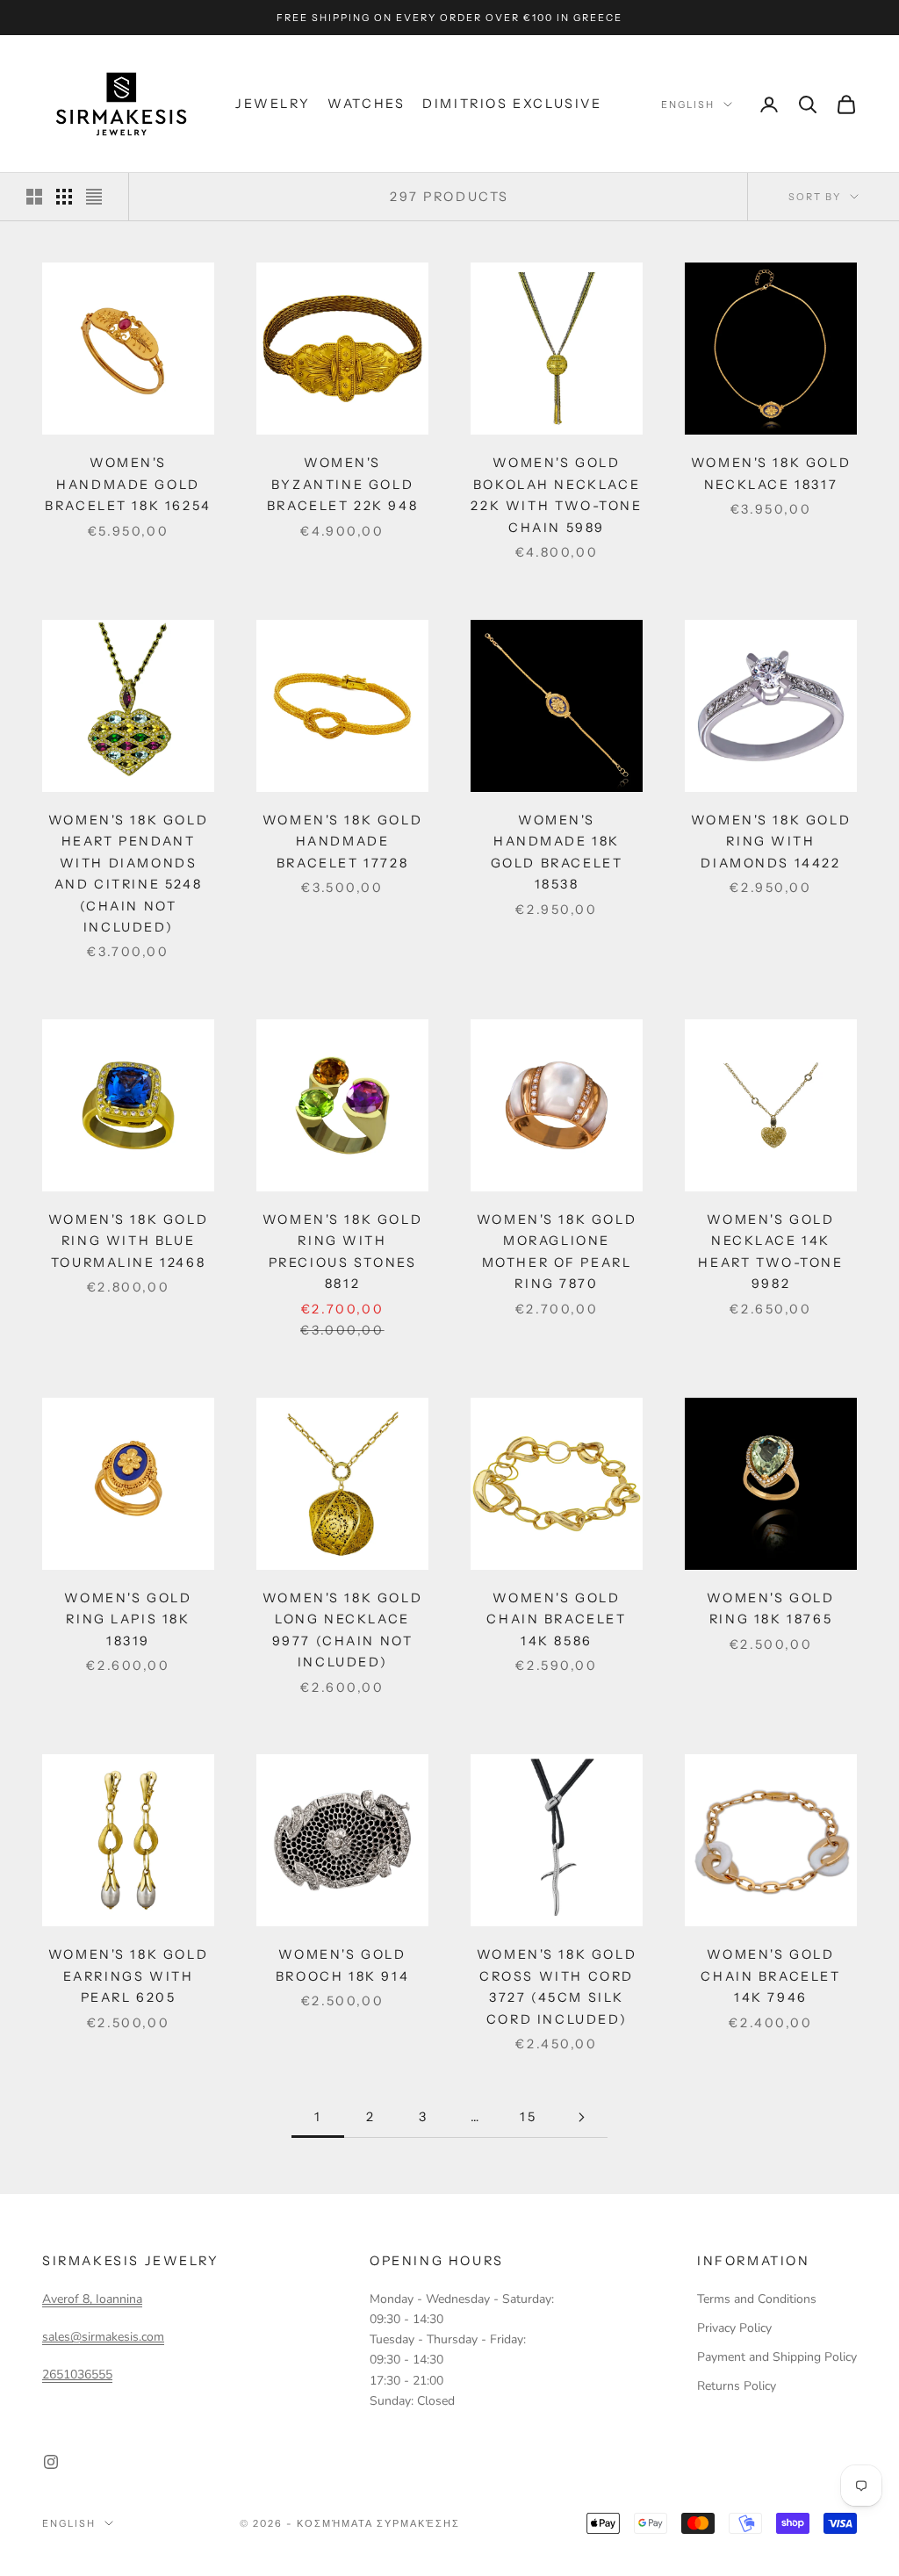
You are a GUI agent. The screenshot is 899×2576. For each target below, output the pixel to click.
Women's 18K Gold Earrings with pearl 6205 (128, 1976)
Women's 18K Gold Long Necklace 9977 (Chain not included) (342, 1630)
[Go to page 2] (581, 2117)
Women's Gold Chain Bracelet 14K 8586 (556, 1619)
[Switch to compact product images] (94, 197)
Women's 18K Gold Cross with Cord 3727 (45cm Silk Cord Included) (557, 1986)
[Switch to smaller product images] (64, 197)
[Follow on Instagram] (51, 2462)
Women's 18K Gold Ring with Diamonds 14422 (771, 842)
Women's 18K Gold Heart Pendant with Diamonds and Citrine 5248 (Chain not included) (128, 874)
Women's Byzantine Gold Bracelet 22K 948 (342, 484)
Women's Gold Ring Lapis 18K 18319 (128, 1619)
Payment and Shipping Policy (777, 2357)
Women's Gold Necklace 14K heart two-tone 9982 (770, 1252)
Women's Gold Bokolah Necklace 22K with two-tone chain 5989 (556, 495)
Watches (366, 104)
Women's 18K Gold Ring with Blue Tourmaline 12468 (128, 1241)
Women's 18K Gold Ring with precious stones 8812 (342, 1252)
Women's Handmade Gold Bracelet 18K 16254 (128, 484)
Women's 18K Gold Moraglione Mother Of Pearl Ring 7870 (557, 1252)
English (688, 104)
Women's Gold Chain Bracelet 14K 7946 (770, 1976)
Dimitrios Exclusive (512, 104)
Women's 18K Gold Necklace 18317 (771, 473)
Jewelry (273, 104)
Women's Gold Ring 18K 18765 (770, 1608)
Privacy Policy (734, 2328)
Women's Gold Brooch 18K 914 (342, 1965)
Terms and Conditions (757, 2299)
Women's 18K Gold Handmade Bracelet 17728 (342, 842)
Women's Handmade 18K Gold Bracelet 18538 (557, 852)
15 (528, 2117)
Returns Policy (737, 2386)
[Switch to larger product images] (34, 197)
